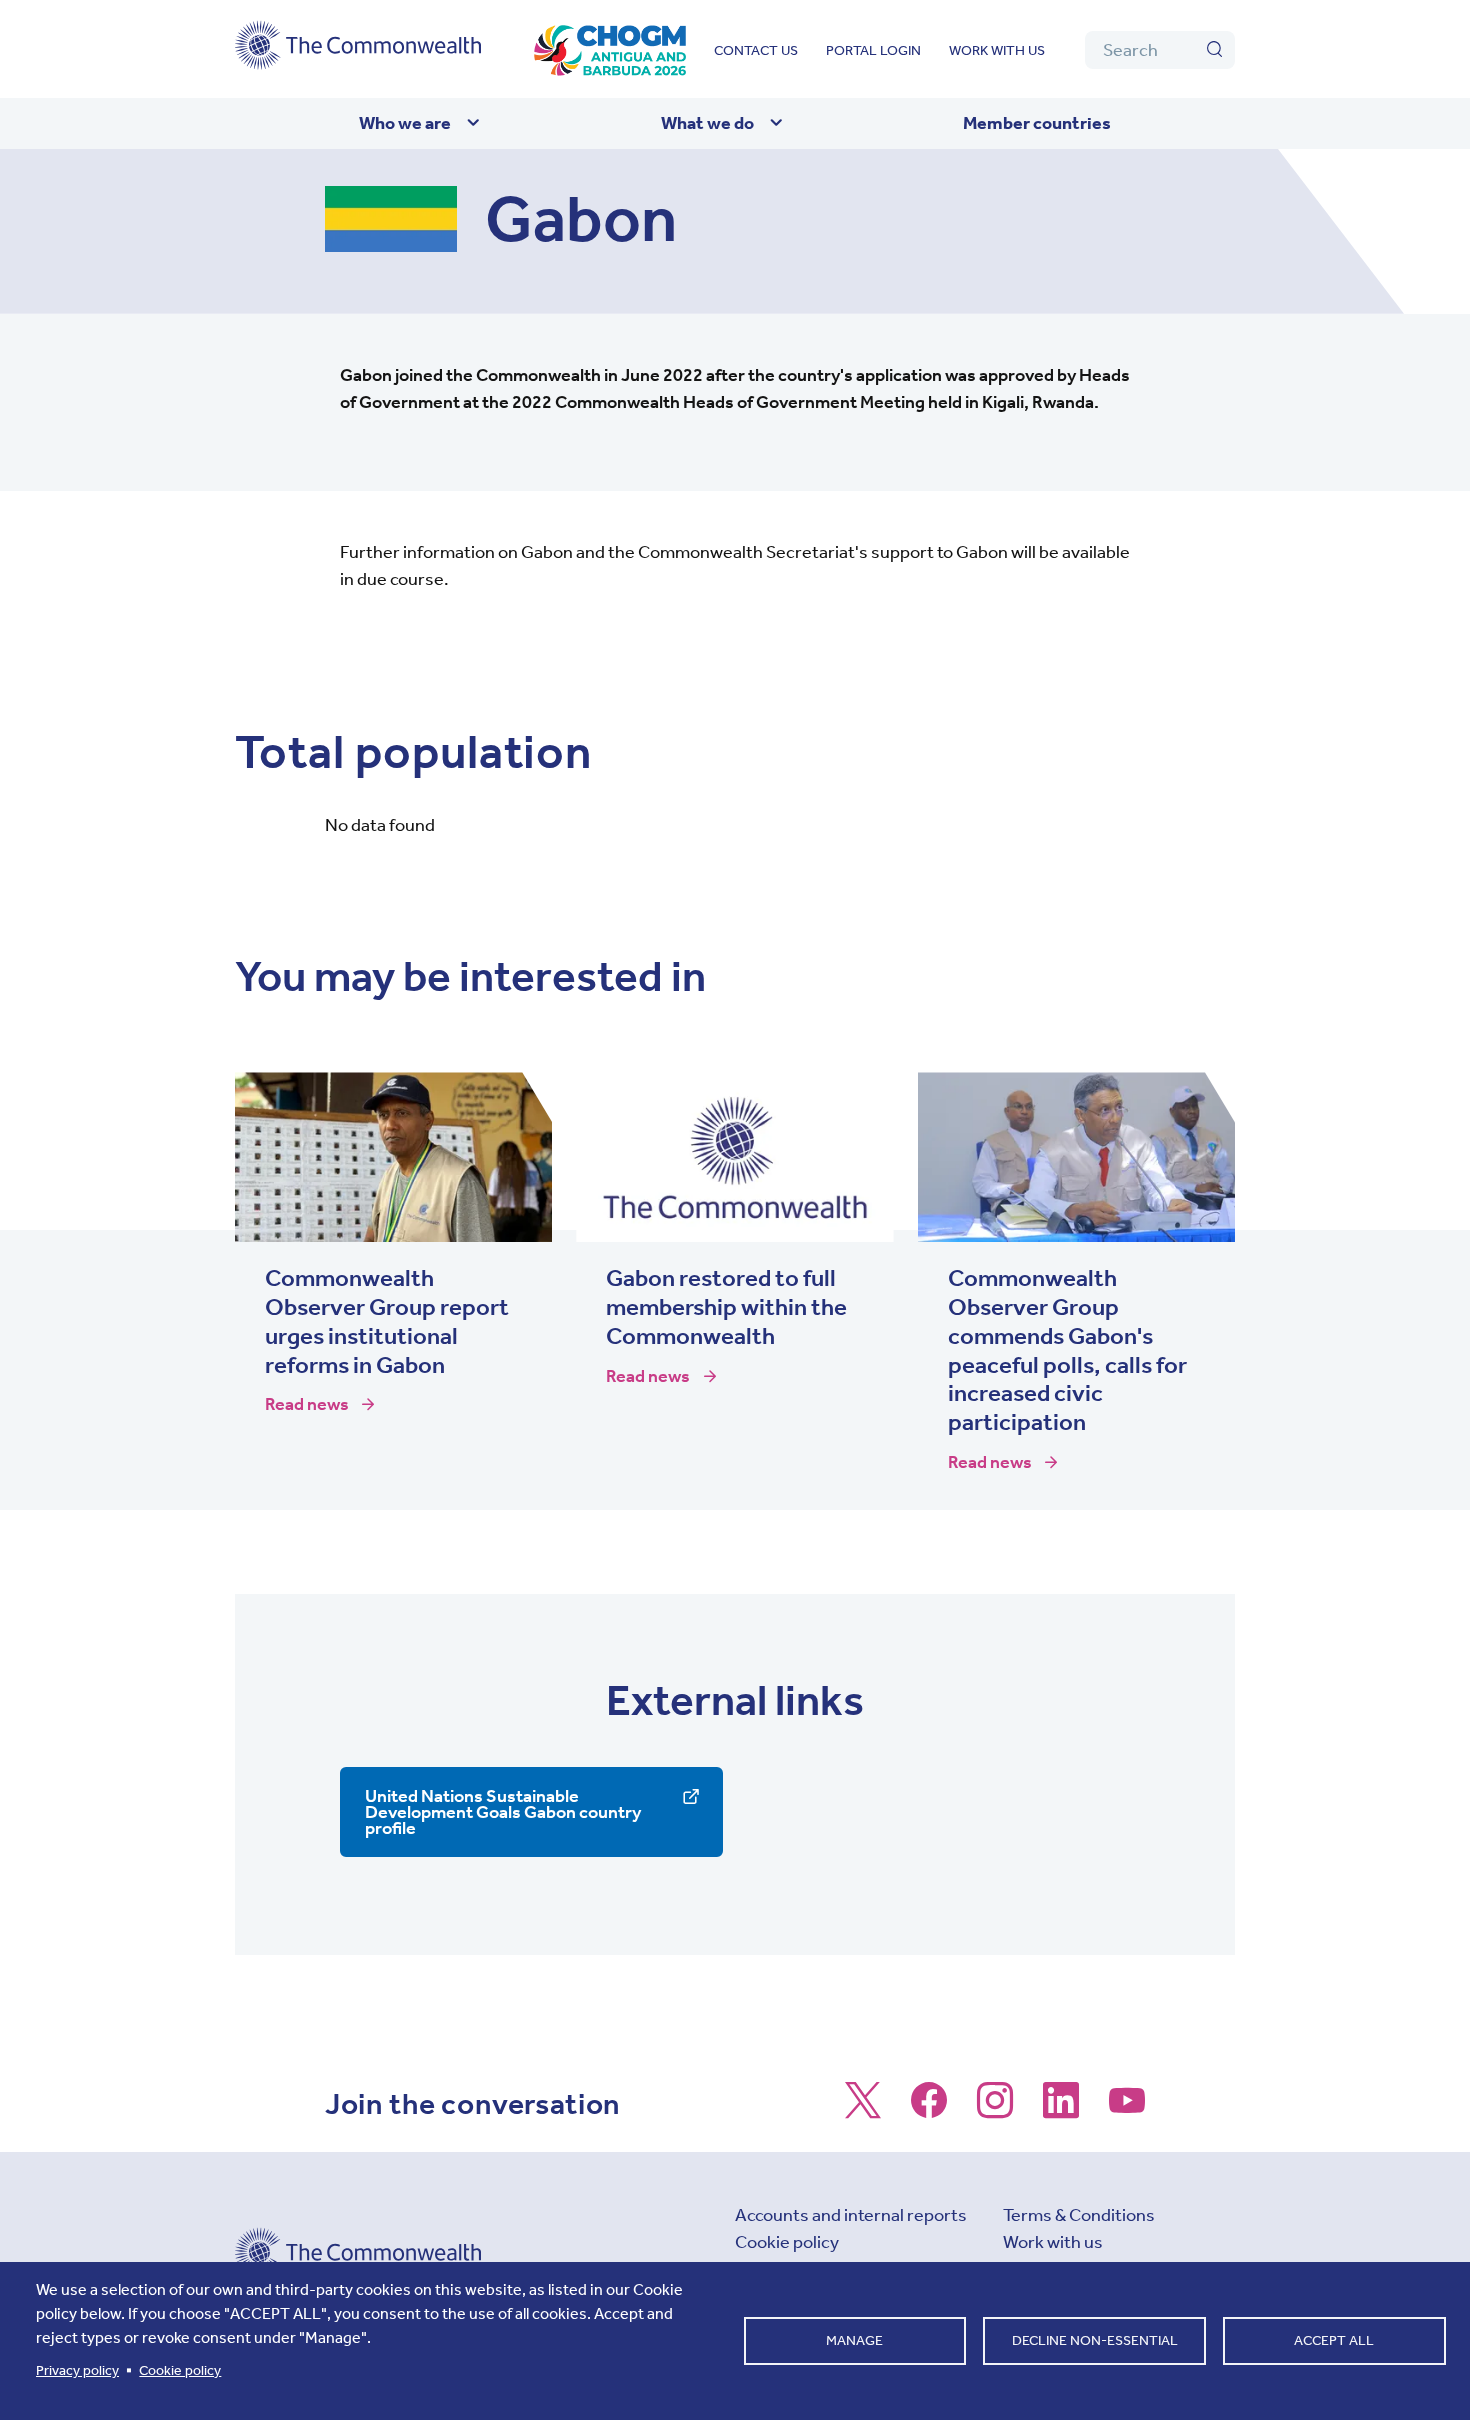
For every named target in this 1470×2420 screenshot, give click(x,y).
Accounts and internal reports (851, 2215)
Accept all (1334, 2340)
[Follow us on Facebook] (929, 2110)
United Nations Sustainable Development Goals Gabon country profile (503, 1812)
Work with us (997, 50)
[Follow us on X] (863, 2110)
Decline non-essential (1095, 2340)
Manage (854, 2340)
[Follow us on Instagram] (995, 2110)
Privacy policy (77, 2370)
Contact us (756, 50)
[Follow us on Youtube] (1127, 2110)
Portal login (873, 50)
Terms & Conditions (1079, 2215)
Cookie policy (787, 2242)
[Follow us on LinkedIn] (1061, 2110)
